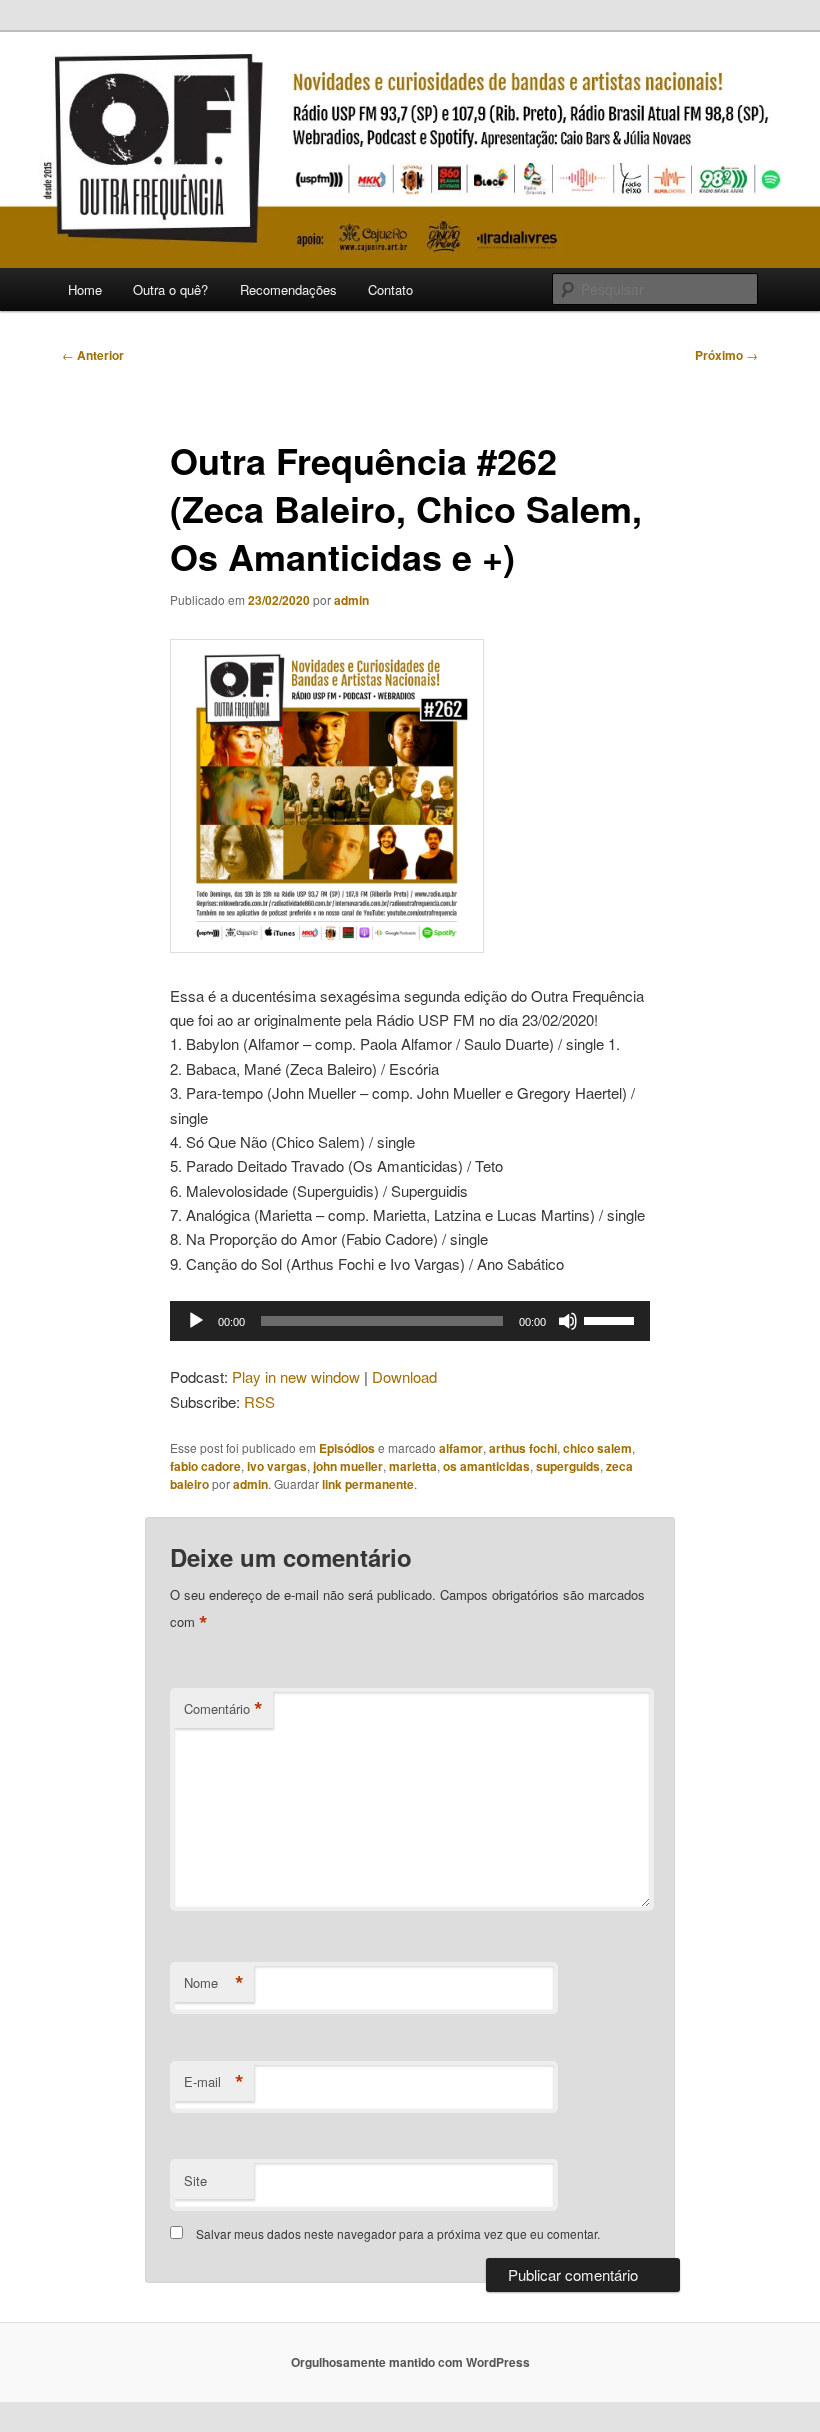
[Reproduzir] (196, 1321)
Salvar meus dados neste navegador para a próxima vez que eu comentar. (398, 2233)
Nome (214, 1983)
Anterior (93, 355)
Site (195, 2180)
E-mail (214, 2082)
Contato (390, 289)
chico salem (597, 1448)
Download (404, 1376)
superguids (568, 1466)
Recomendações (288, 289)
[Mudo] (568, 1321)
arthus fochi (523, 1448)
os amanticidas (486, 1466)
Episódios (347, 1448)
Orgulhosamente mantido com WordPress (410, 2362)
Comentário (223, 1709)
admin (351, 600)
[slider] (612, 1319)
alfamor (461, 1448)
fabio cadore (205, 1466)
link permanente (368, 1484)
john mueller (348, 1466)
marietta (413, 1466)
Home (85, 289)
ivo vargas (277, 1466)
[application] (409, 1321)
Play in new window (296, 1376)
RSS (259, 1401)
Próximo (726, 355)
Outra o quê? (170, 289)
